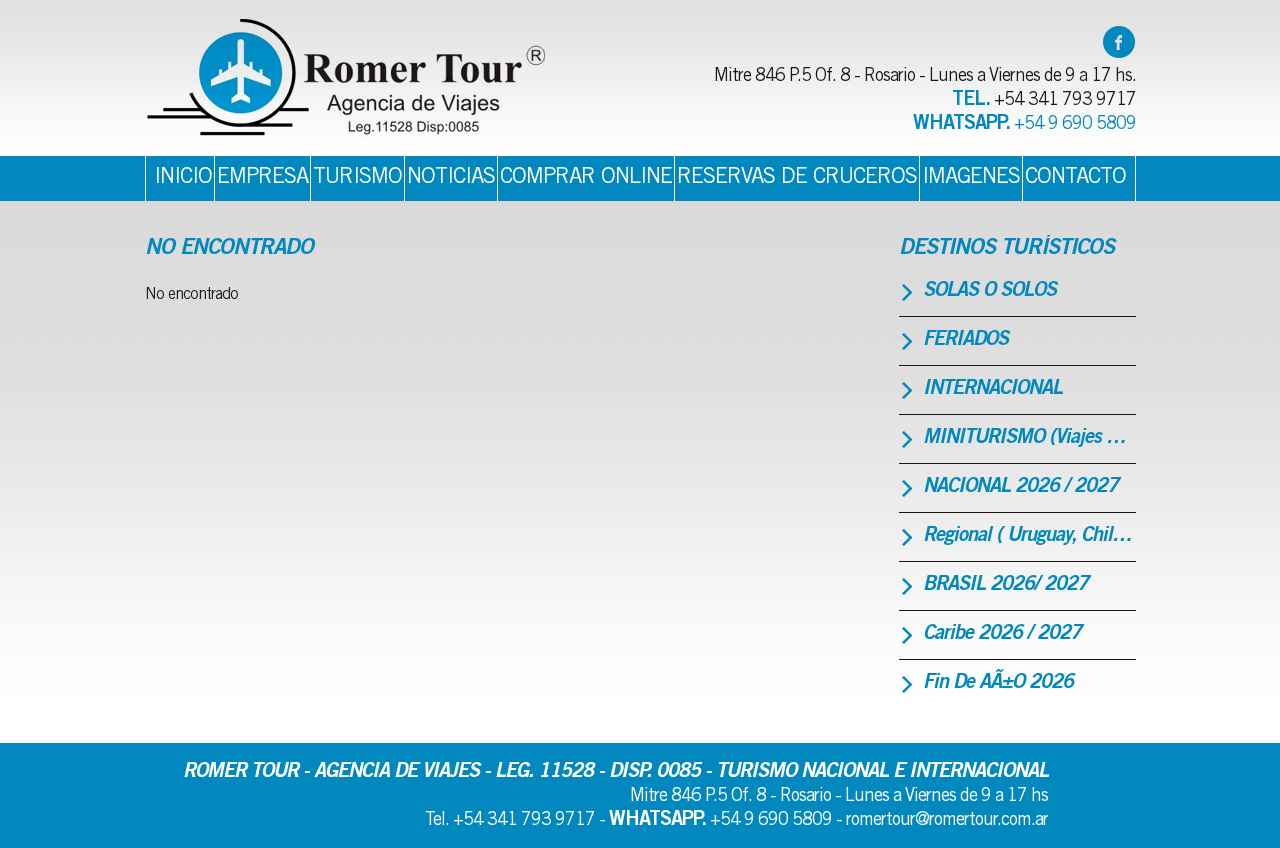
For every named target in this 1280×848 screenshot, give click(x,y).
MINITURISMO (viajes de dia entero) (1029, 439)
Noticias (451, 178)
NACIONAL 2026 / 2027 (1020, 488)
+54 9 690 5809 (1075, 125)
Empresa (262, 178)
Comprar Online (586, 178)
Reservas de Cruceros (797, 178)
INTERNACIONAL (992, 390)
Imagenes (971, 178)
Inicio (183, 178)
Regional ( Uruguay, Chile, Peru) (1029, 537)
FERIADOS (965, 341)
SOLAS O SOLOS (989, 292)
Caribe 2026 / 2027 (1002, 635)
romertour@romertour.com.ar (947, 821)
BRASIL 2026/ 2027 (1005, 586)
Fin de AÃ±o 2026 (998, 684)
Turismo (357, 178)
